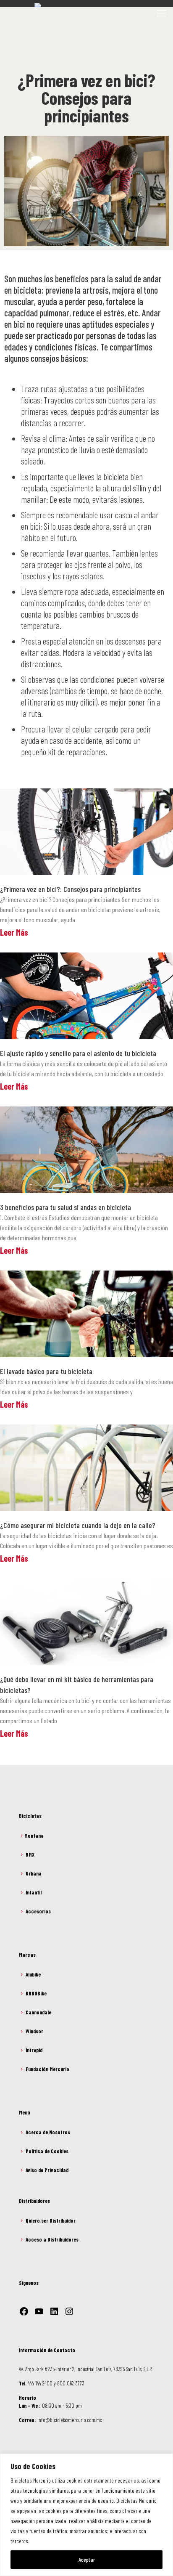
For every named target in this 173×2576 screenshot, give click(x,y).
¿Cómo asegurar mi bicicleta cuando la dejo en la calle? (78, 1525)
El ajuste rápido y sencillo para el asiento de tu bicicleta (78, 1053)
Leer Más (14, 932)
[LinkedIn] (54, 2311)
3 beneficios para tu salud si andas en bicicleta (66, 1207)
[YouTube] (39, 2311)
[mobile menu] (162, 13)
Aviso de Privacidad (47, 2170)
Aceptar (87, 2559)
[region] (86, 2515)
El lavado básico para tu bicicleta (46, 1371)
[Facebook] (24, 2311)
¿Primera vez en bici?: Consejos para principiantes (70, 889)
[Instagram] (69, 2311)
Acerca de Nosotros (48, 2132)
